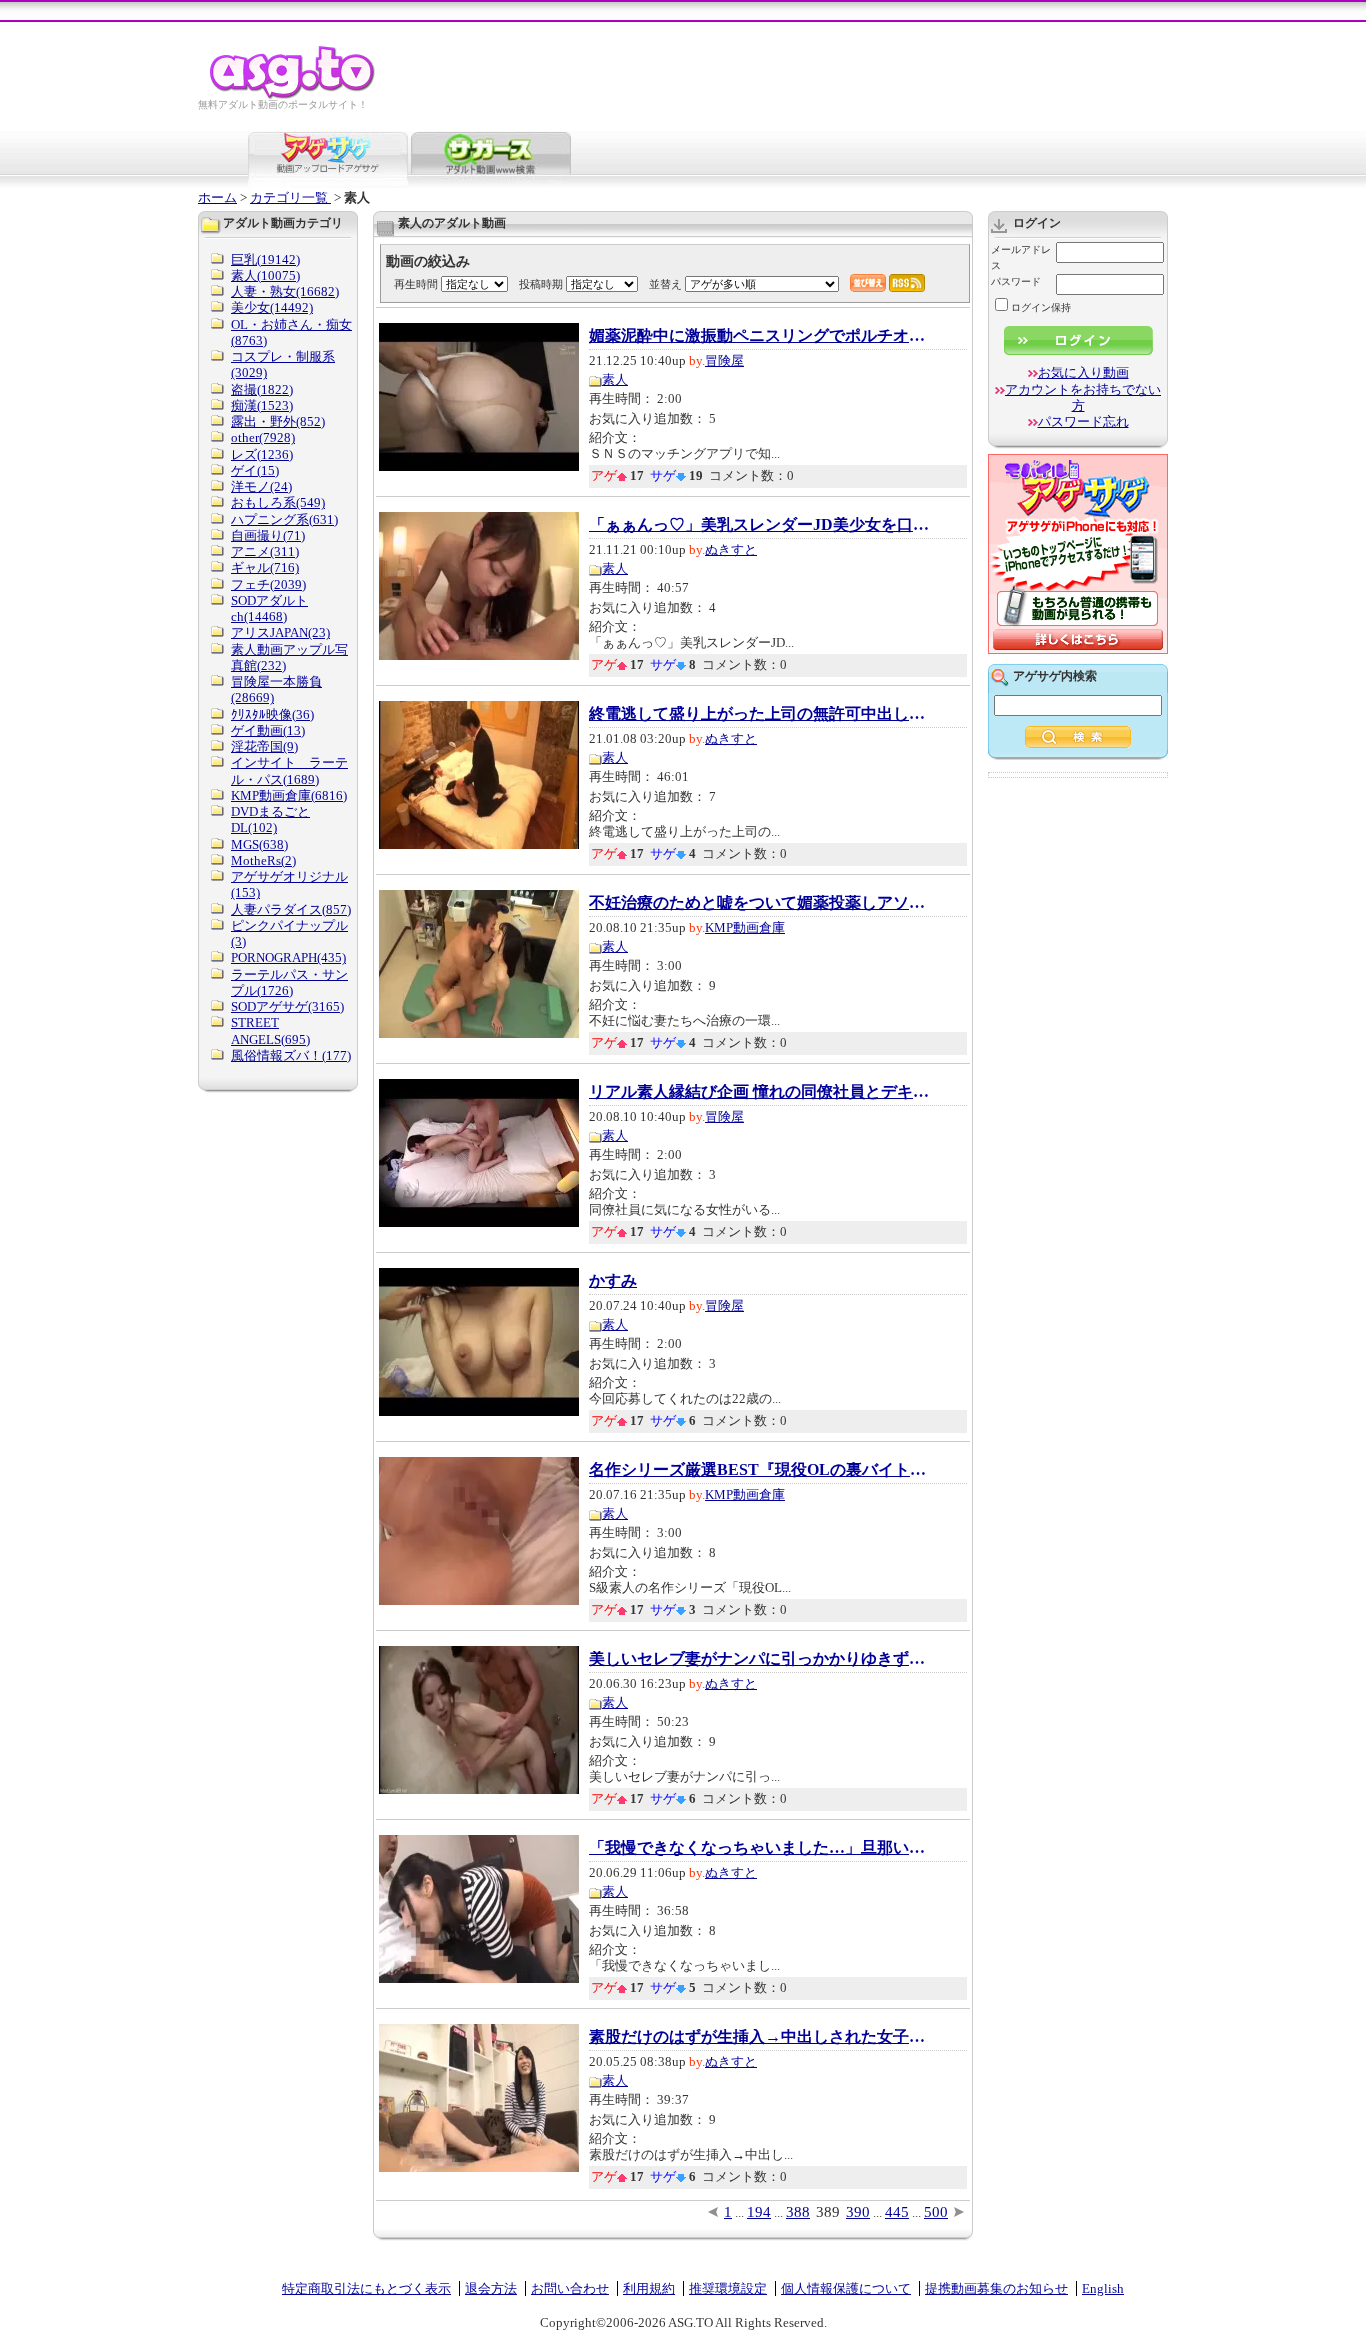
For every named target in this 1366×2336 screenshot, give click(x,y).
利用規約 (649, 2288)
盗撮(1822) (262, 389)
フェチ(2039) (268, 584)
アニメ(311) (265, 551)
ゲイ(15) (255, 470)
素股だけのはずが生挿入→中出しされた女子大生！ (759, 2037)
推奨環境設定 (728, 2288)
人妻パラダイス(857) (291, 909)
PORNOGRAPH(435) (288, 957)
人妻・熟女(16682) (285, 291)
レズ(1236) (262, 454)
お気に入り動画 (1083, 372)
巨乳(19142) (265, 259)
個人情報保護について (846, 2288)
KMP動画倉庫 (745, 927)
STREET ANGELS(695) (270, 1030)
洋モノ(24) (261, 486)
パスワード (1016, 281)
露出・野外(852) (278, 421)
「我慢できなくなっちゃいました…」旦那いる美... (759, 1848)
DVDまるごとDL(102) (270, 819)
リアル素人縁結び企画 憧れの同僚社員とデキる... (759, 1092)
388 (798, 2212)
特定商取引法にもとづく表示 (366, 2288)
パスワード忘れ (1083, 421)
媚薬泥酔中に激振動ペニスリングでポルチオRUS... (759, 336)
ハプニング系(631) (284, 519)
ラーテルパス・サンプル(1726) (289, 982)
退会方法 (491, 2288)
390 (858, 2212)
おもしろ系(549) (278, 502)
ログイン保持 (1041, 307)
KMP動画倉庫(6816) (289, 795)
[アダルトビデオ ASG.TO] (293, 95)
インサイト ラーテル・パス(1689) (289, 770)
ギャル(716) (265, 567)
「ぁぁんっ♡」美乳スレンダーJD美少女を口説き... (759, 525)
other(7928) (263, 437)
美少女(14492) (272, 307)
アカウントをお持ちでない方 (1083, 397)
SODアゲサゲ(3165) (287, 1006)
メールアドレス (1021, 257)
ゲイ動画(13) (268, 730)
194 (759, 2212)
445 (897, 2212)
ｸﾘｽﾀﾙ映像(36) (272, 714)
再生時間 (416, 284)
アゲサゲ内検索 (1055, 676)
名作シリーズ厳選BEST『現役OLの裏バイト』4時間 (759, 1470)
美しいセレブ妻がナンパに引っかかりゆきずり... (759, 1659)
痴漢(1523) (262, 405)
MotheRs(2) (263, 860)
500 (936, 2212)
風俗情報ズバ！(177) (291, 1055)
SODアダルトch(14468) (269, 608)
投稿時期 (541, 284)
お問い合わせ (570, 2288)
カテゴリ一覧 (290, 197)
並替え (665, 284)
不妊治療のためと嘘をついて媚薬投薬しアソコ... (759, 903)
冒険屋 (724, 360)
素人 (615, 379)
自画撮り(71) (268, 535)
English (1103, 2288)
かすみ (613, 1281)
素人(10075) (265, 275)
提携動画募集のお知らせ (996, 2288)
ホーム (217, 197)
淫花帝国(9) (264, 746)
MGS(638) (259, 844)
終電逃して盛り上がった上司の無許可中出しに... (759, 714)
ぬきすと (731, 549)
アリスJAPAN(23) (280, 632)
